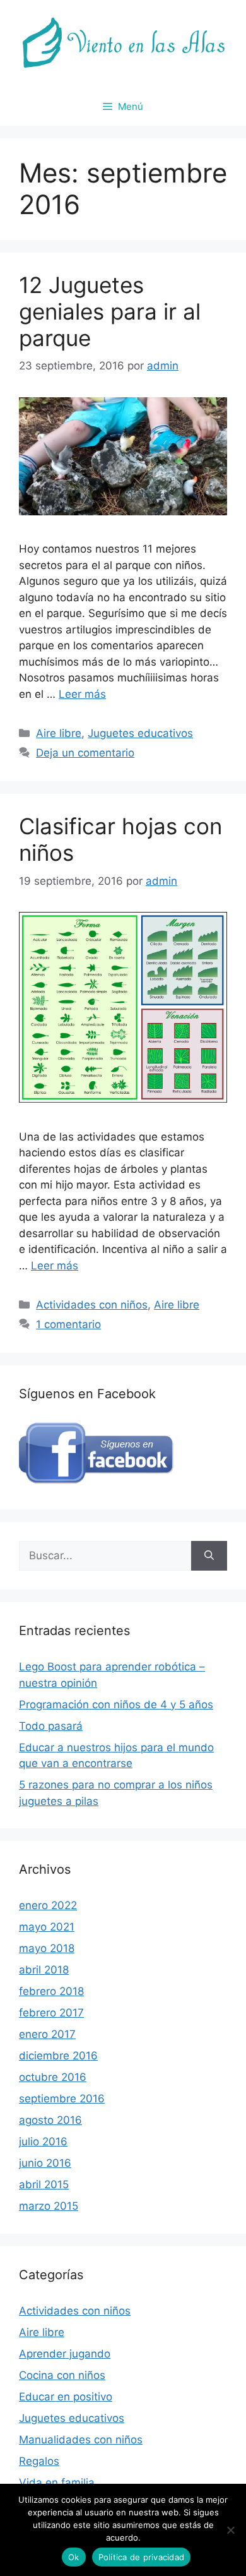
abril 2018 (44, 1970)
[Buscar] (209, 1556)
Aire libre (59, 733)
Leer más (82, 694)
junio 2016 (45, 2163)
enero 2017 (47, 2034)
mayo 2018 (47, 1948)
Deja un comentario (85, 753)
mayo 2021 (47, 1927)
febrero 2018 (51, 1991)
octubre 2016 (53, 2077)
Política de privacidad (142, 2557)
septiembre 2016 (62, 2099)
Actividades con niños (92, 1305)
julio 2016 (43, 2142)
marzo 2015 (49, 2206)
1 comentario (68, 1324)
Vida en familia (57, 2483)
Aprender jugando (65, 2354)
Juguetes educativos (140, 733)
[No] (230, 2530)
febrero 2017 (51, 2013)
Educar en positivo (66, 2397)
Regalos (39, 2461)
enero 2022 (48, 1905)
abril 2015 (44, 2184)
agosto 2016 (50, 2120)
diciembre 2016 (58, 2056)
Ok (74, 2557)
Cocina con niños (62, 2375)
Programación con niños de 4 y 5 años (116, 1704)
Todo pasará (51, 1726)
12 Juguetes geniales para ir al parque (110, 311)
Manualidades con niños (81, 2440)
